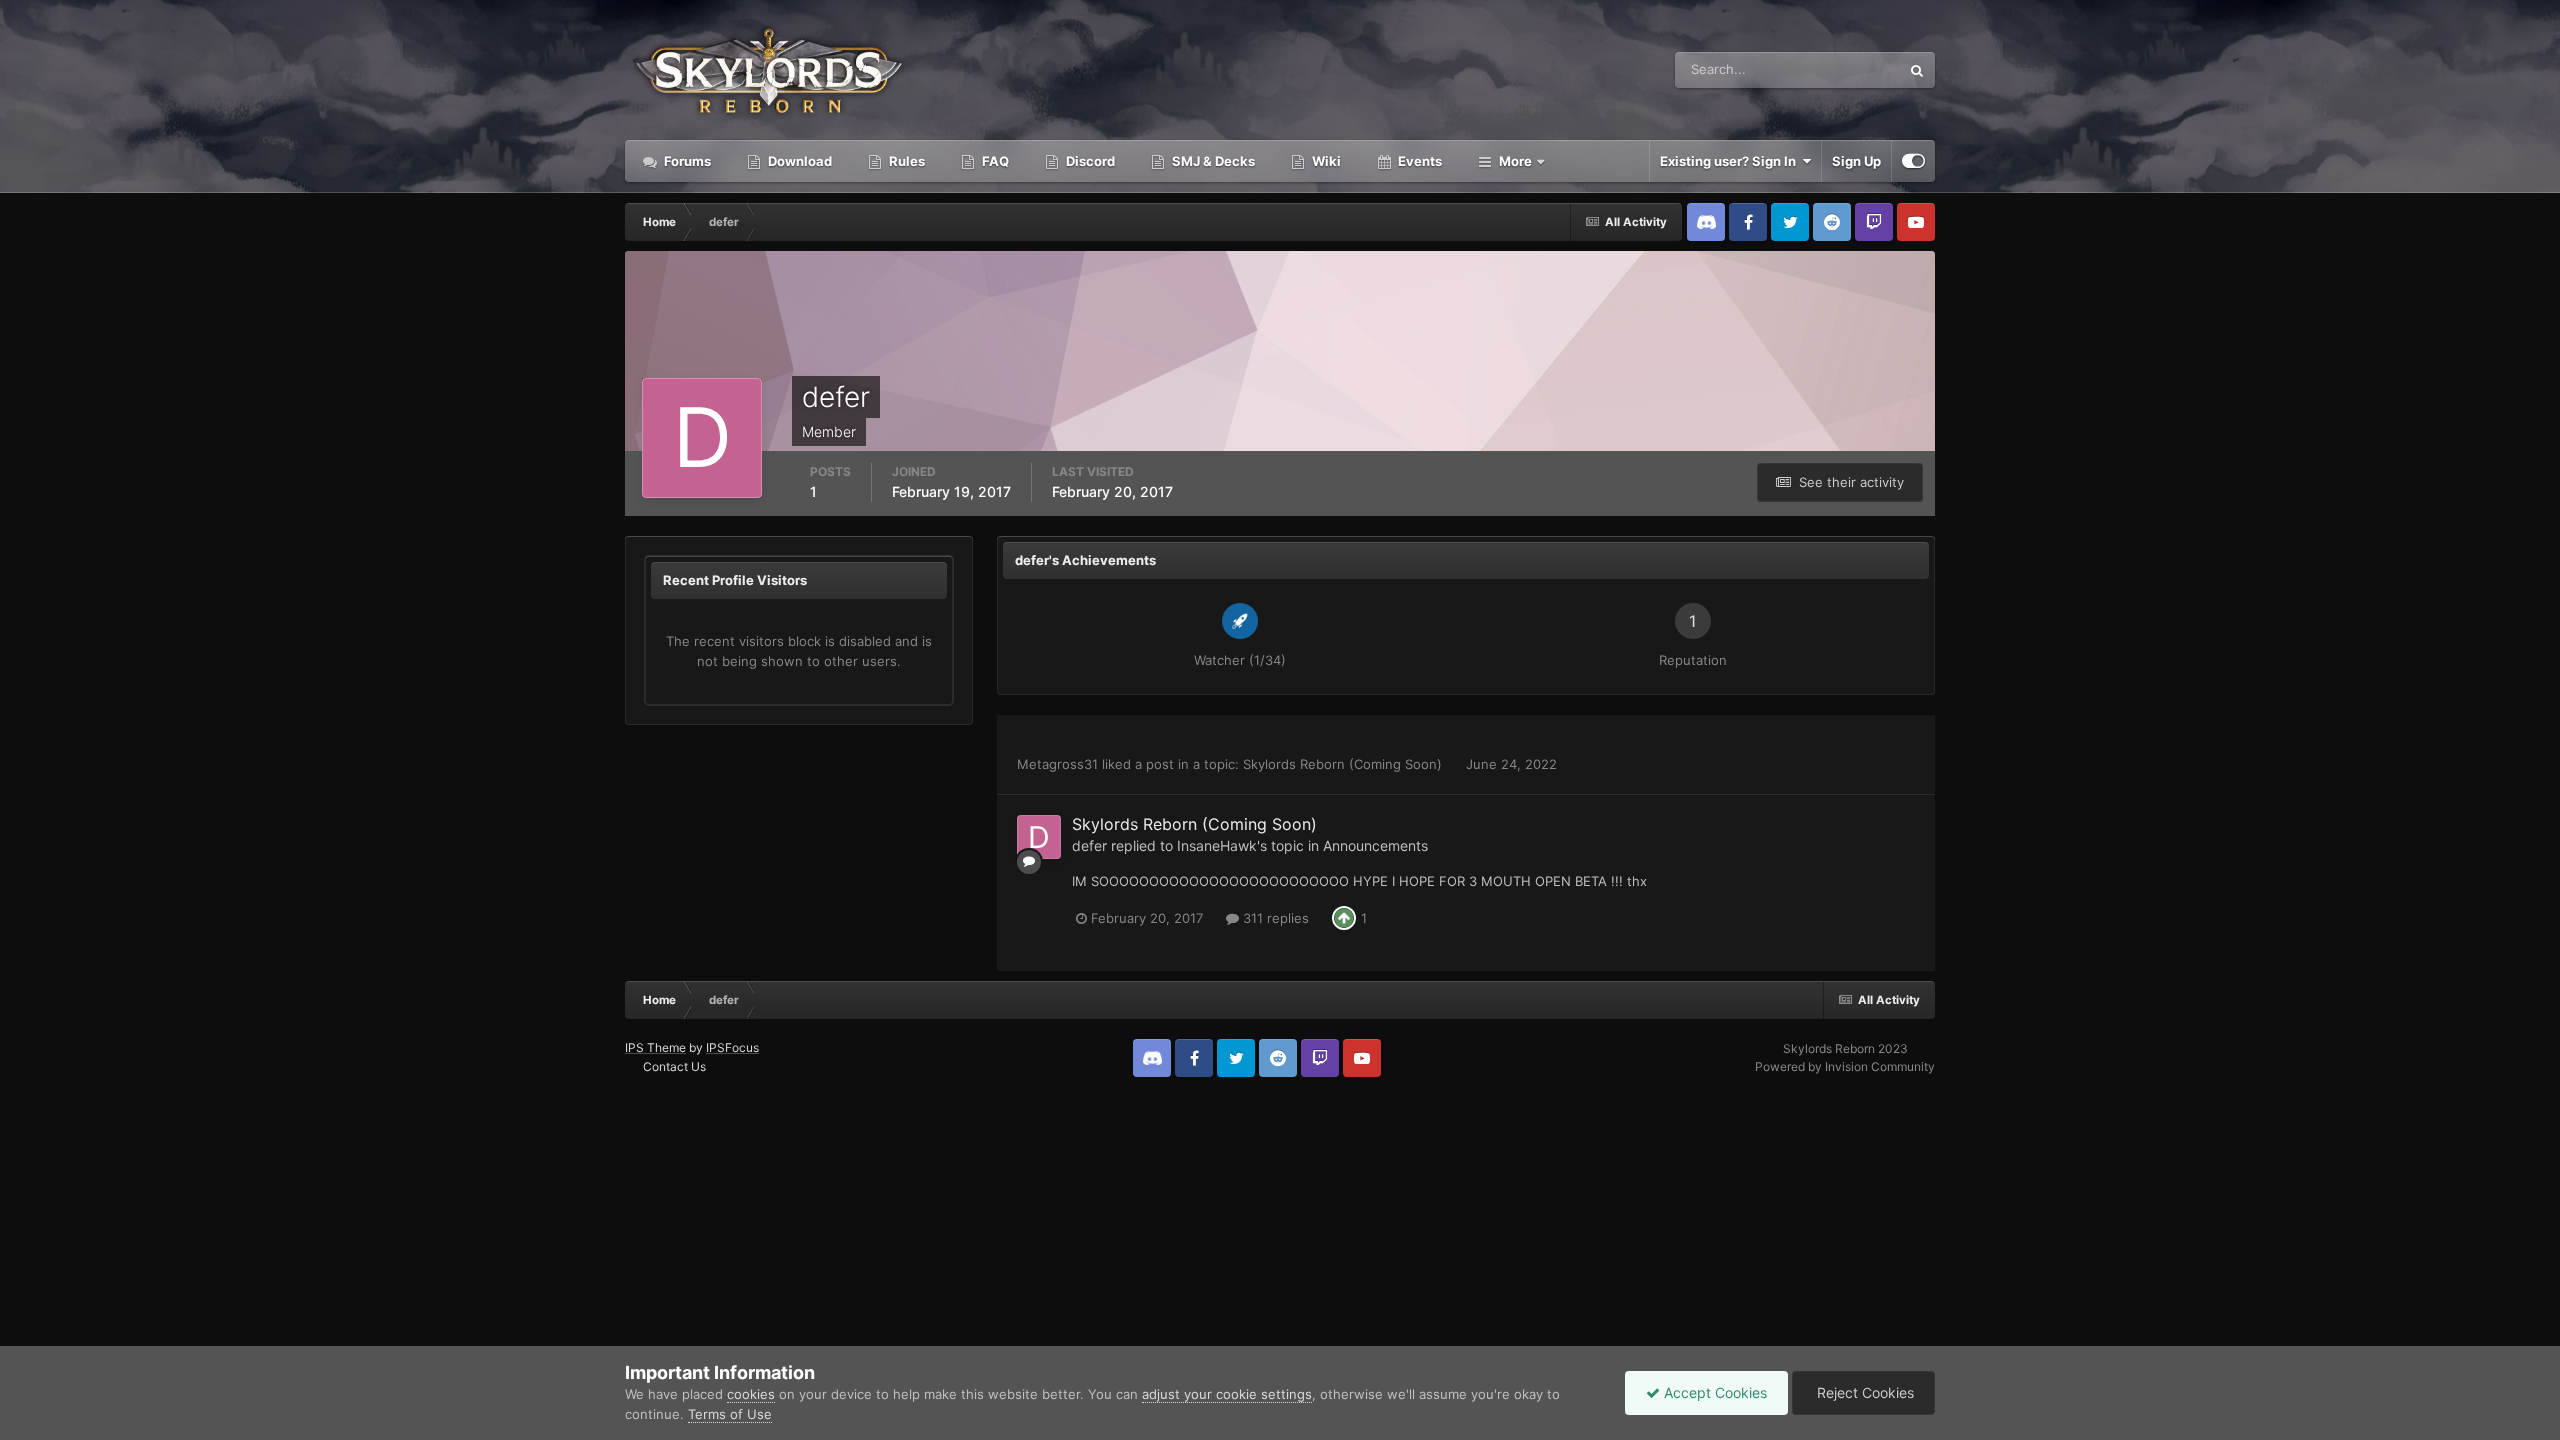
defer (1089, 845)
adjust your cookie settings (1227, 1394)
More (1515, 161)
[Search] (1917, 70)
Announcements (1375, 845)
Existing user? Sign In (1731, 161)
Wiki (1325, 161)
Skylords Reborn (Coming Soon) (1344, 764)
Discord (1089, 161)
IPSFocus (732, 1047)
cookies (751, 1394)
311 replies (1274, 918)
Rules (905, 161)
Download (798, 161)
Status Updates (1829, 69)
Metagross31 (1057, 764)
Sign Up (1856, 161)
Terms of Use (730, 1414)
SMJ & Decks (1212, 161)
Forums (686, 161)
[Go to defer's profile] (1039, 837)
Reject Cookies (1863, 1392)
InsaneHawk (1217, 845)
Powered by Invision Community (1845, 1066)
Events (1418, 161)
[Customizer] (1913, 161)
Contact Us (674, 1066)
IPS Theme (655, 1047)
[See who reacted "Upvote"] (1344, 917)
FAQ (994, 161)
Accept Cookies (1713, 1392)
